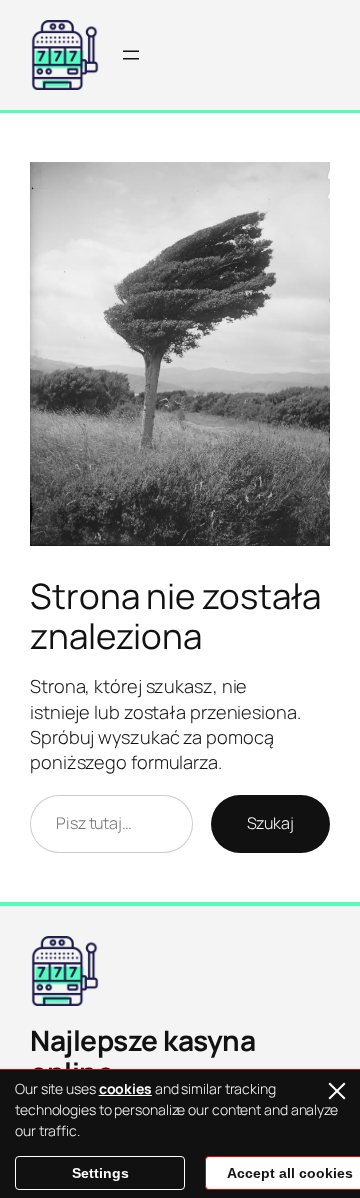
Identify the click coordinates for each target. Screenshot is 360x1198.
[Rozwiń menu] (131, 55)
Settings (100, 1173)
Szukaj (270, 823)
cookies (125, 1088)
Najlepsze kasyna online (142, 1056)
